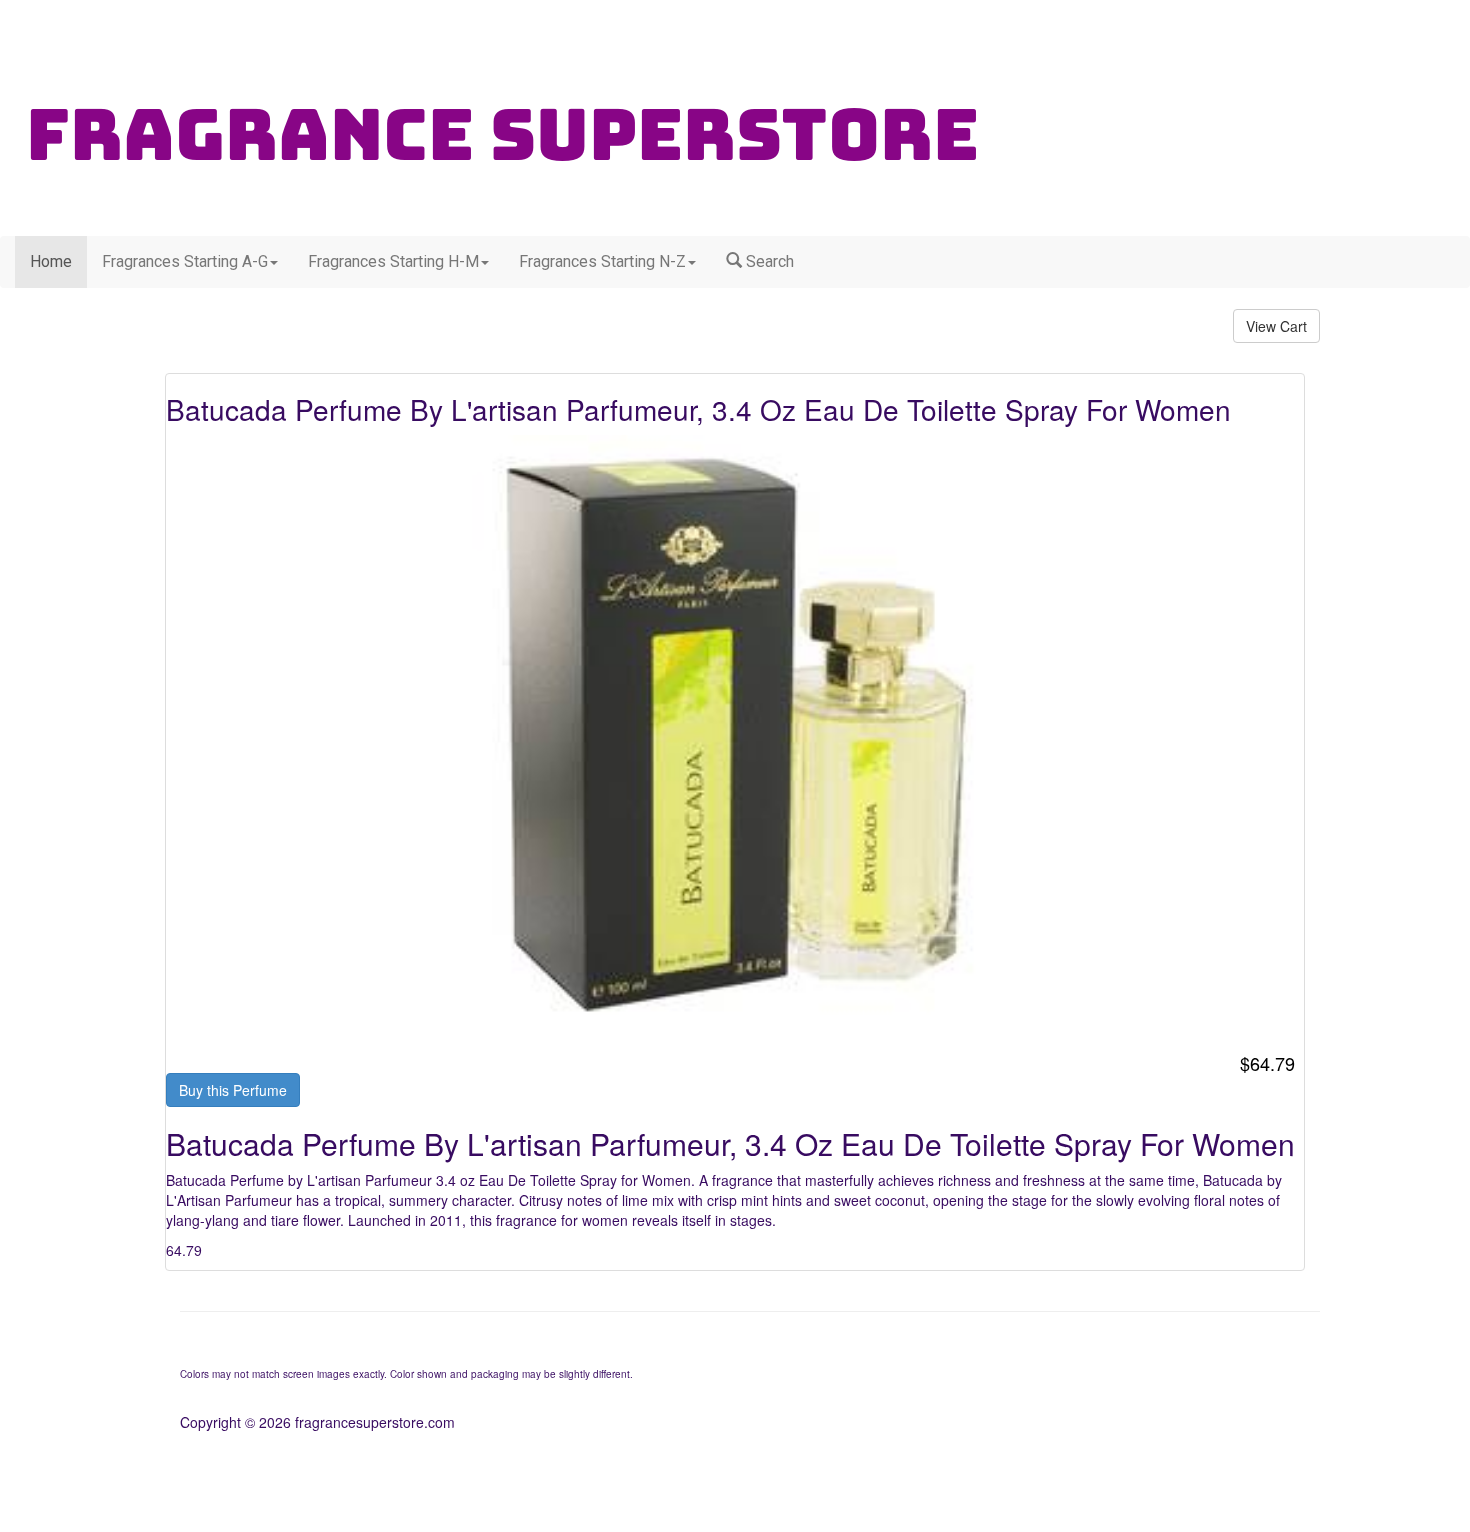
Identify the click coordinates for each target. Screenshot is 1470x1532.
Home (51, 261)
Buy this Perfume (233, 1090)
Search (768, 261)
